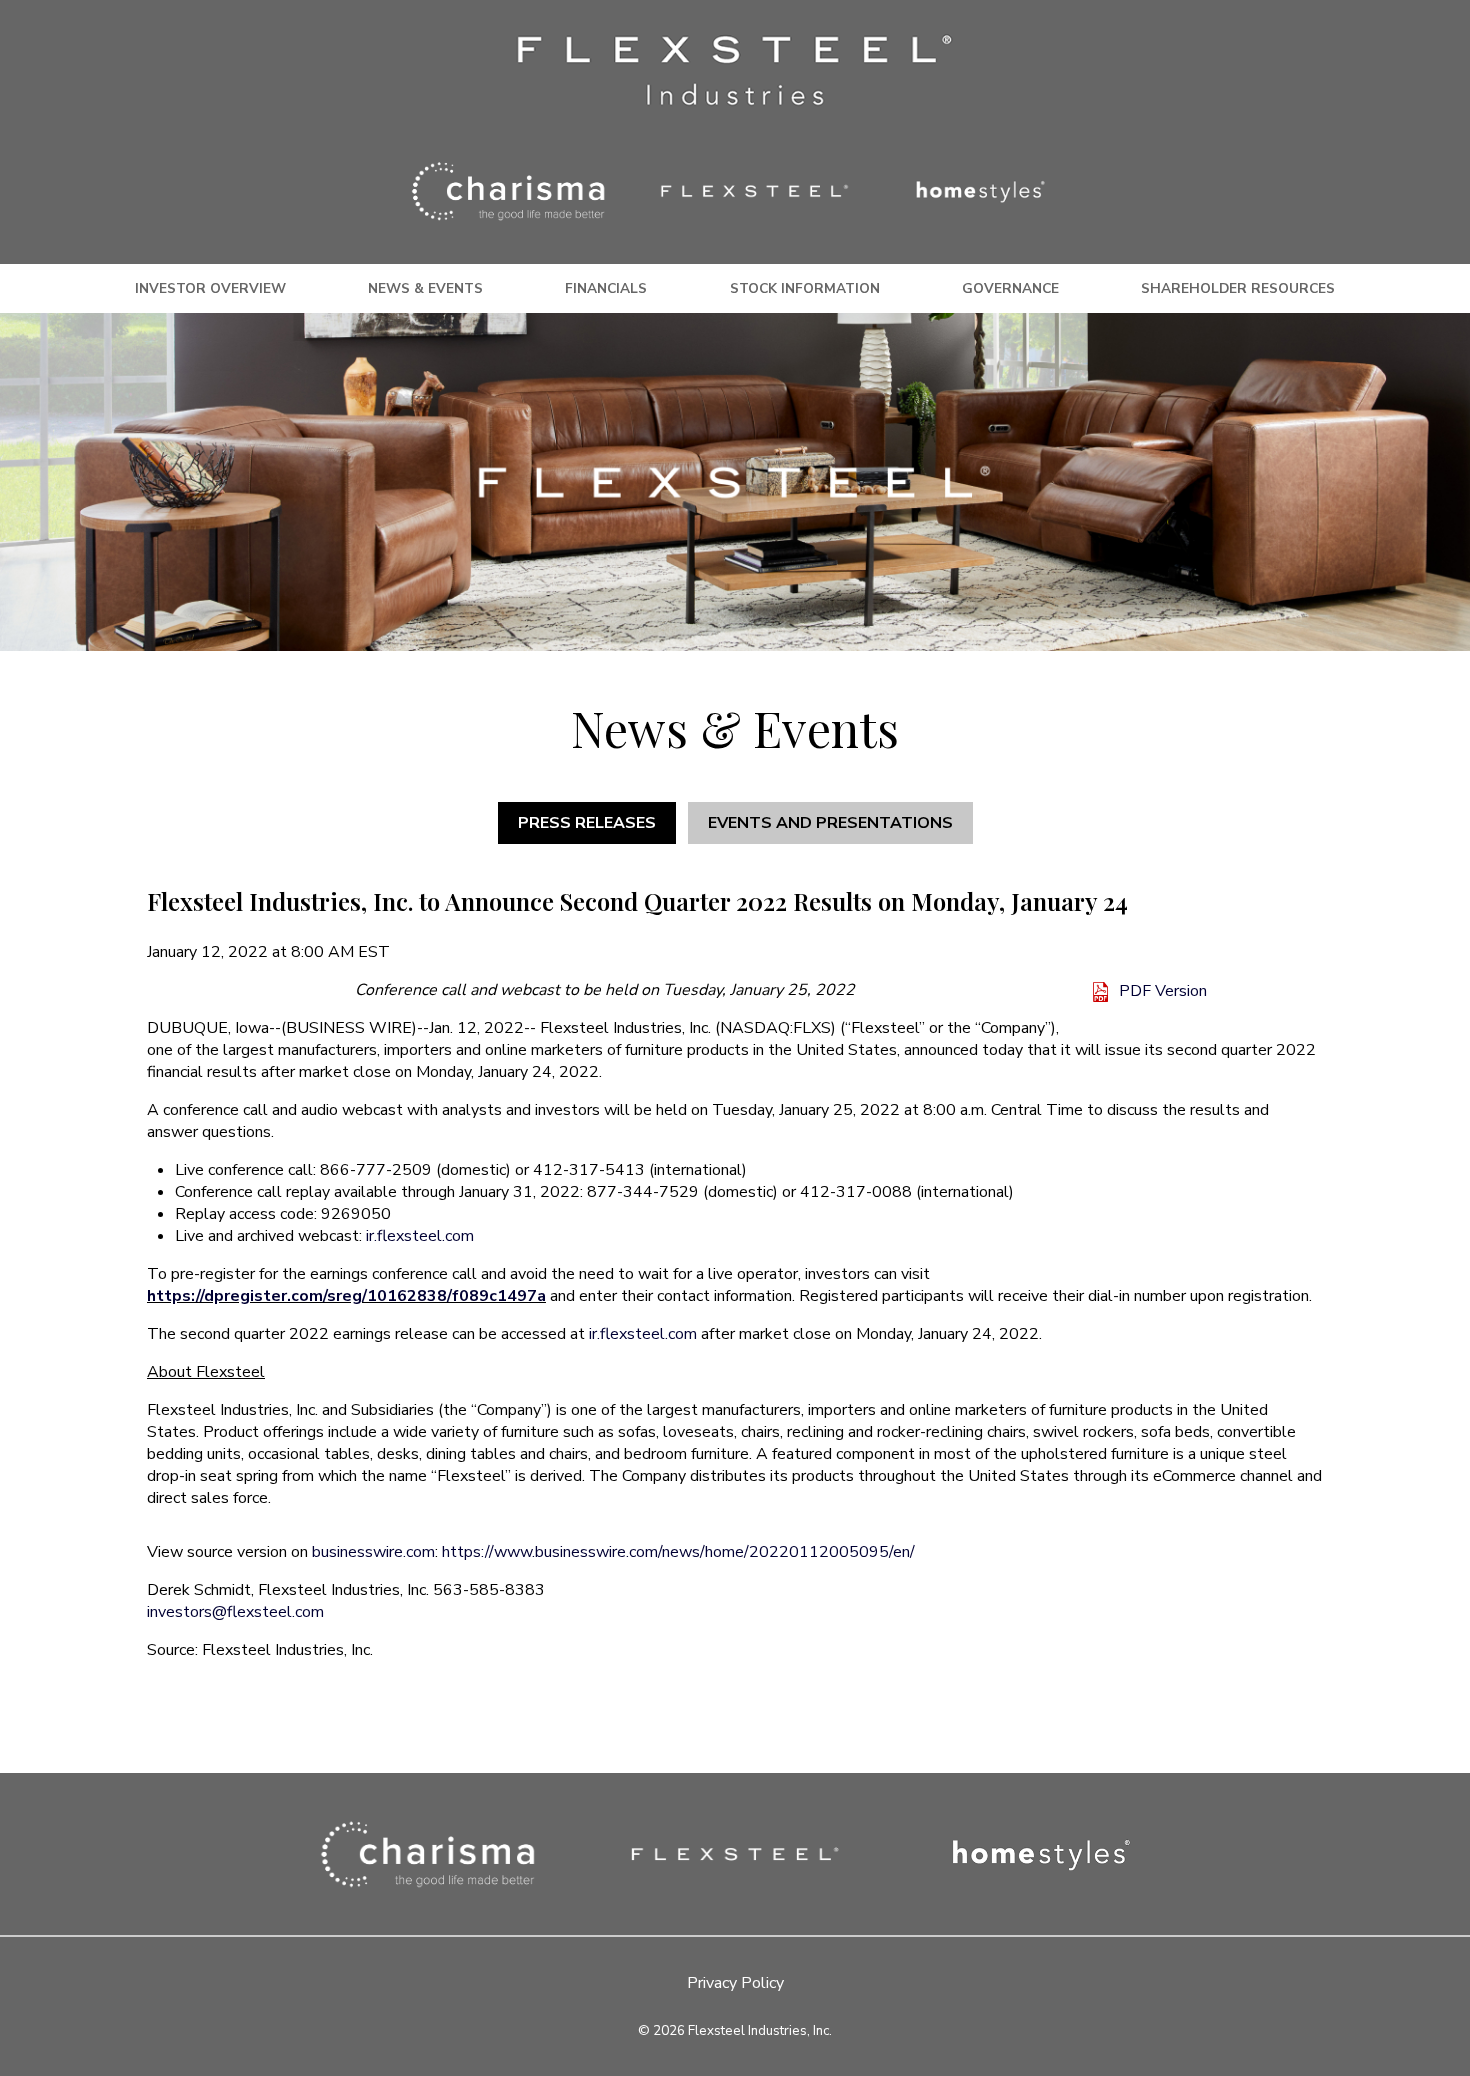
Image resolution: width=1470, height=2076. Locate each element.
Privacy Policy (735, 1983)
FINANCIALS (606, 288)
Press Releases (587, 823)
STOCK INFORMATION (805, 288)
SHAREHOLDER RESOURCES (1238, 288)
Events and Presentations (830, 823)
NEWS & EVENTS (425, 288)
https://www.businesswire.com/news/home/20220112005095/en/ (678, 1552)
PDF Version (1163, 991)
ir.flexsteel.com (420, 1236)
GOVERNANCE (1010, 288)
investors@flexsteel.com (235, 1612)
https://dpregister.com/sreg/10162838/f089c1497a (346, 1296)
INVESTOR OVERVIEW (210, 288)
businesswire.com (373, 1552)
